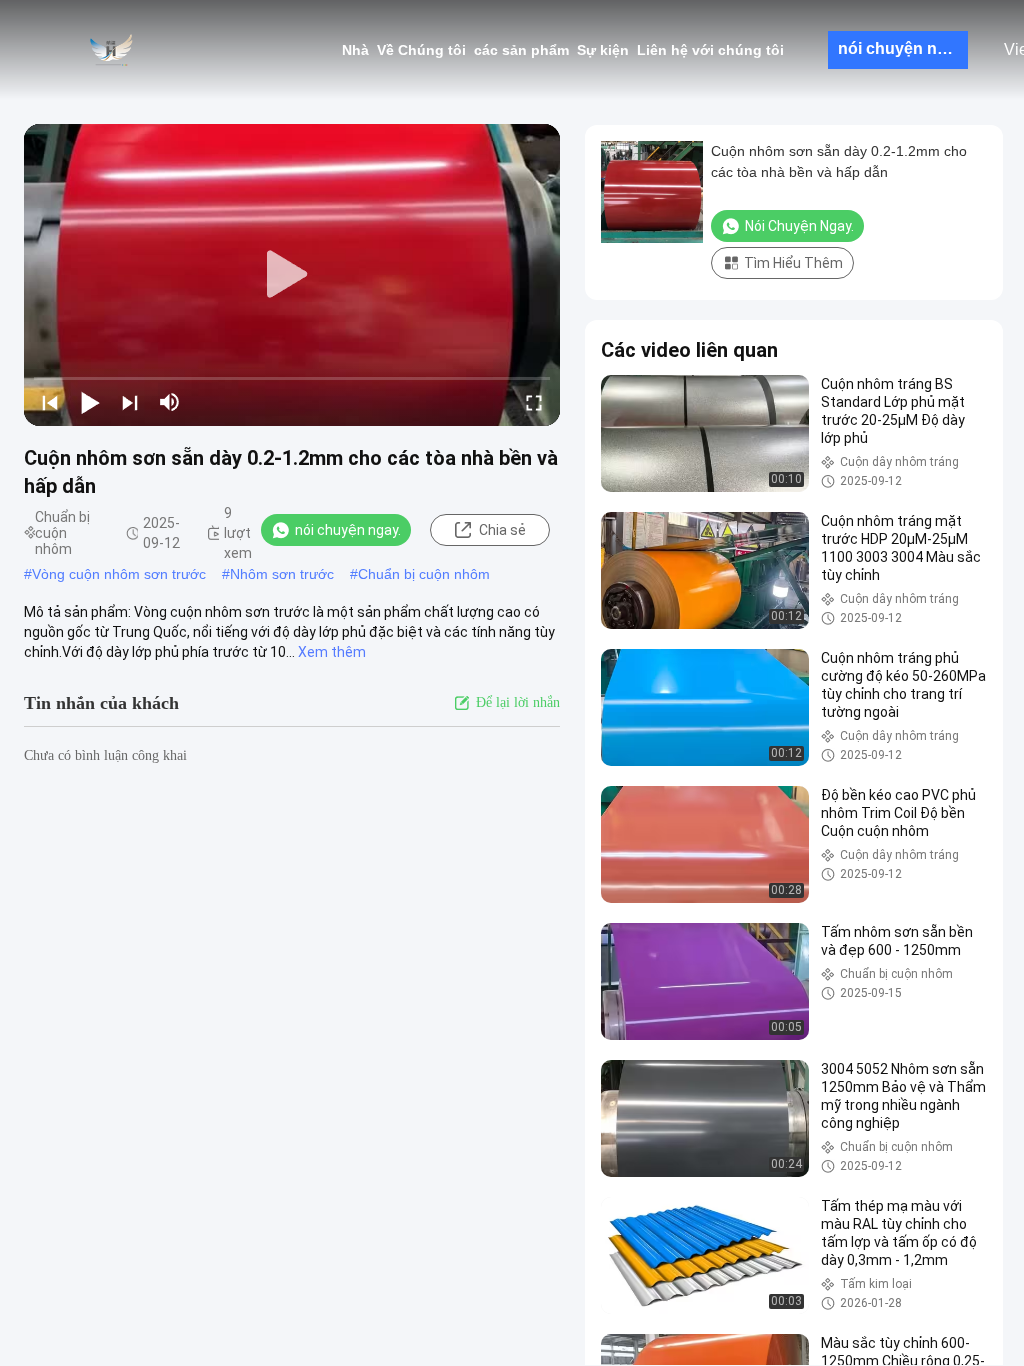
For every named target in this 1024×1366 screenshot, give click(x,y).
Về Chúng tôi (421, 50)
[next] (130, 402)
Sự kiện (603, 50)
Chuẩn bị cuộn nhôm (424, 574)
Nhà (355, 50)
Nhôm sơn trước (282, 574)
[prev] (50, 402)
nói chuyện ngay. (903, 48)
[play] (292, 275)
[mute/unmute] (170, 402)
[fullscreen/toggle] (534, 402)
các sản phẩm (521, 50)
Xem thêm (332, 652)
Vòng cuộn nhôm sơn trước (119, 574)
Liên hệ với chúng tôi (710, 50)
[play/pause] (90, 402)
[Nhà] (110, 50)
